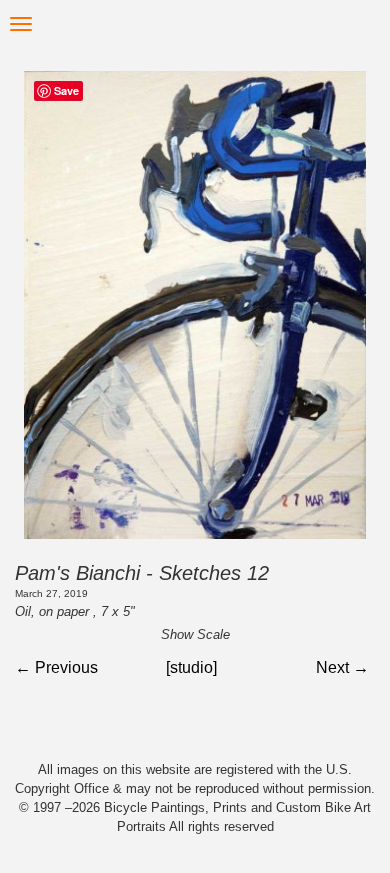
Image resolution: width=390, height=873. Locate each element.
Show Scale (195, 634)
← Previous (56, 667)
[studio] (191, 667)
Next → (342, 667)
